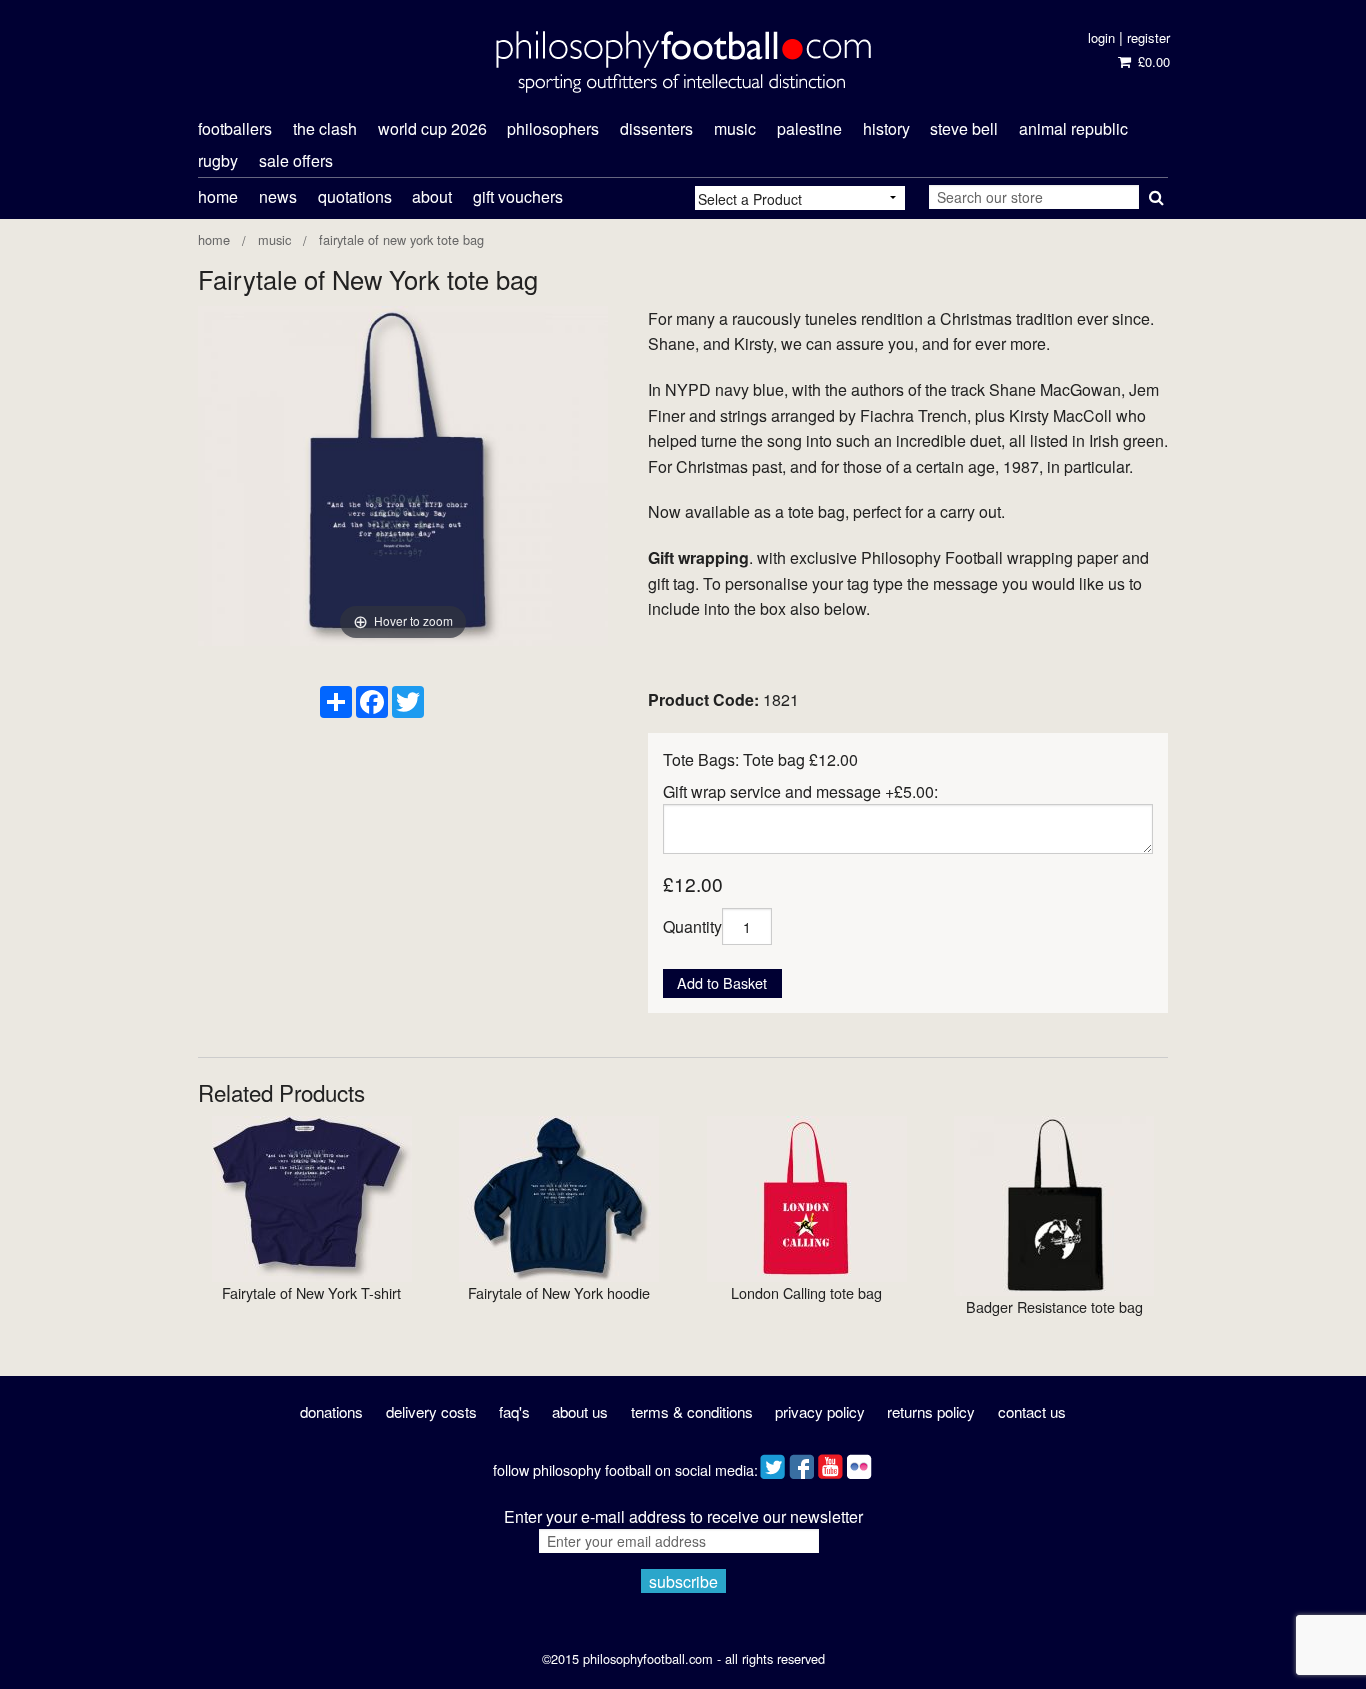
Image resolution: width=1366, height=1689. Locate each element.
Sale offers (296, 160)
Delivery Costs (431, 1411)
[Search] (1153, 193)
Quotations (355, 196)
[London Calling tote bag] (807, 1197)
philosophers (553, 128)
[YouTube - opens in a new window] (830, 1462)
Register (1148, 37)
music (735, 128)
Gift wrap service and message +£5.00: (800, 791)
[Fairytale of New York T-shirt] (312, 1197)
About (432, 196)
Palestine (809, 128)
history (886, 128)
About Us (580, 1411)
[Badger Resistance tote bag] (1054, 1204)
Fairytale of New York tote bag (401, 239)
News (278, 196)
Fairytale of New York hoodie (559, 1292)
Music (274, 239)
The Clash (325, 128)
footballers (235, 128)
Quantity (692, 926)
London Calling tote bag (806, 1292)
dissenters (656, 128)
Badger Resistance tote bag (1054, 1306)
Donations (331, 1411)
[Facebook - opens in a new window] (801, 1462)
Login (1101, 37)
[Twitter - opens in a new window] (772, 1462)
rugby (218, 160)
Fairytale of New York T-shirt (311, 1292)
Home (218, 196)
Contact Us (1032, 1411)
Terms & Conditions (692, 1411)
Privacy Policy (820, 1411)
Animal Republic (1073, 128)
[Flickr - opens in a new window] (859, 1462)
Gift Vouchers (518, 196)
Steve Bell (964, 128)
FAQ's (514, 1411)
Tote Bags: (701, 759)
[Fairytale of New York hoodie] (559, 1197)
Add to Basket (722, 982)
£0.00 (1151, 61)
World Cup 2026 (432, 128)
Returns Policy (931, 1411)
